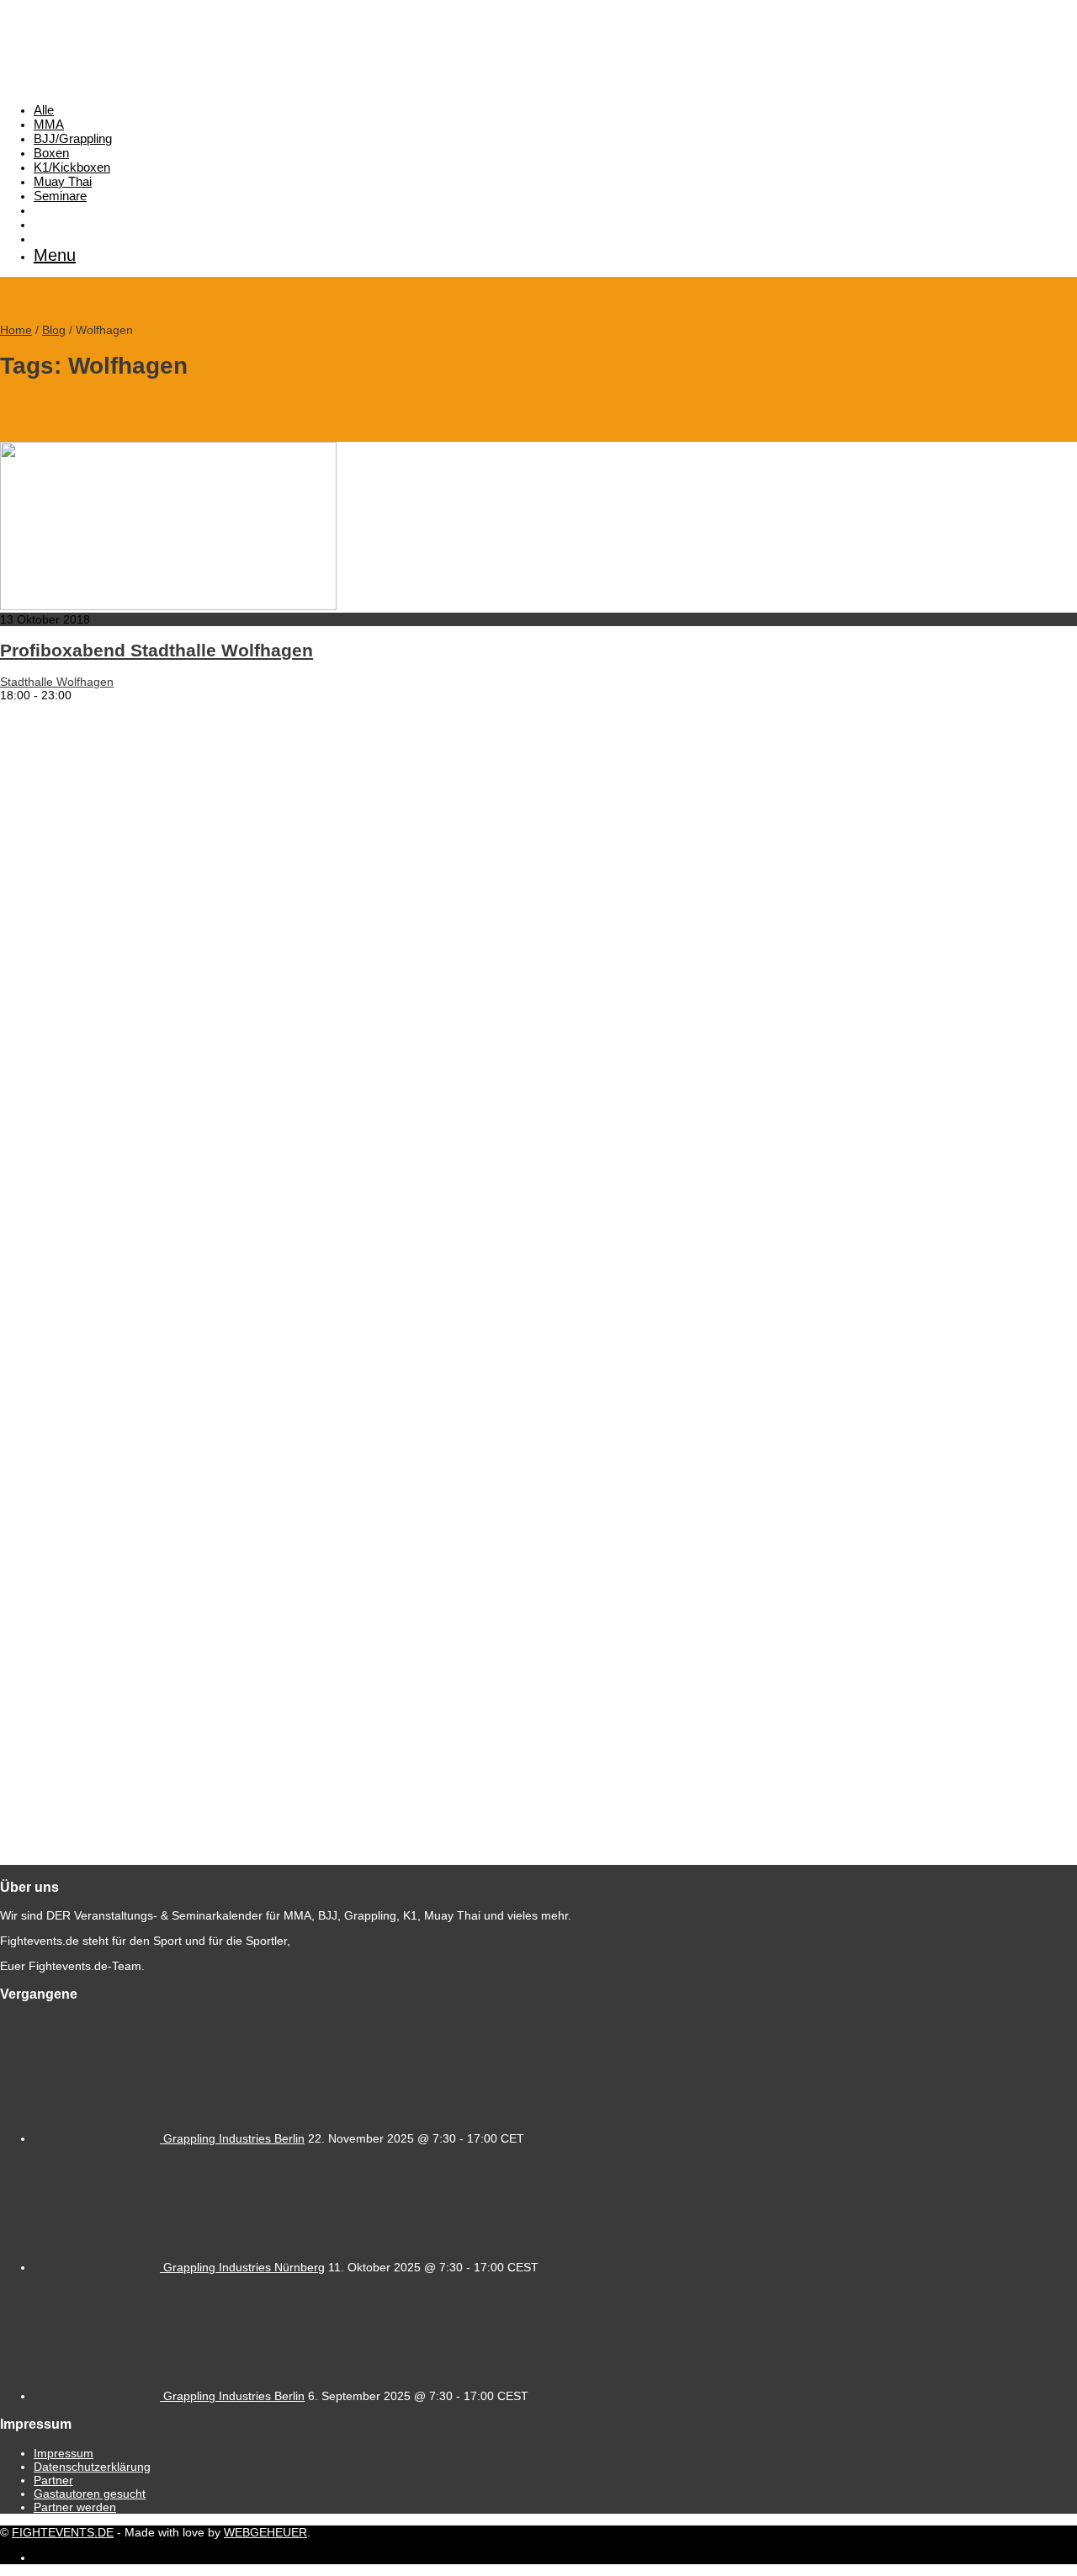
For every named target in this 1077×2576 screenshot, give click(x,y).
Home (16, 330)
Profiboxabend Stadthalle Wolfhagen (157, 650)
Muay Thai (63, 181)
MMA (49, 124)
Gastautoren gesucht (90, 2494)
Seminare (60, 196)
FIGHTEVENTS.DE (63, 2532)
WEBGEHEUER (265, 2532)
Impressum (64, 2453)
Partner (53, 2480)
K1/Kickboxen (72, 167)
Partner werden (75, 2507)
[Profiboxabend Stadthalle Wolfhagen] (168, 606)
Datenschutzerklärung (92, 2467)
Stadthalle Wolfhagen (57, 682)
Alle (44, 110)
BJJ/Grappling (73, 138)
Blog (54, 330)
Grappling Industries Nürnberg (244, 2267)
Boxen (51, 153)
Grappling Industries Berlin (234, 2138)
